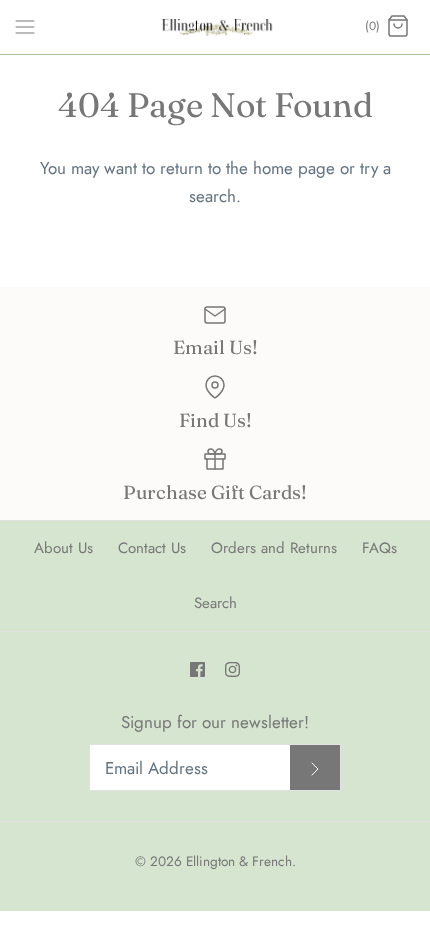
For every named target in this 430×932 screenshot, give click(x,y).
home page (294, 168)
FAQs (379, 548)
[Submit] (315, 767)
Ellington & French (239, 861)
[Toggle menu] (25, 26)
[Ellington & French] (215, 27)
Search (215, 603)
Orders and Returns (274, 548)
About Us (63, 548)
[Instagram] (232, 669)
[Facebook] (197, 669)
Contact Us (152, 548)
